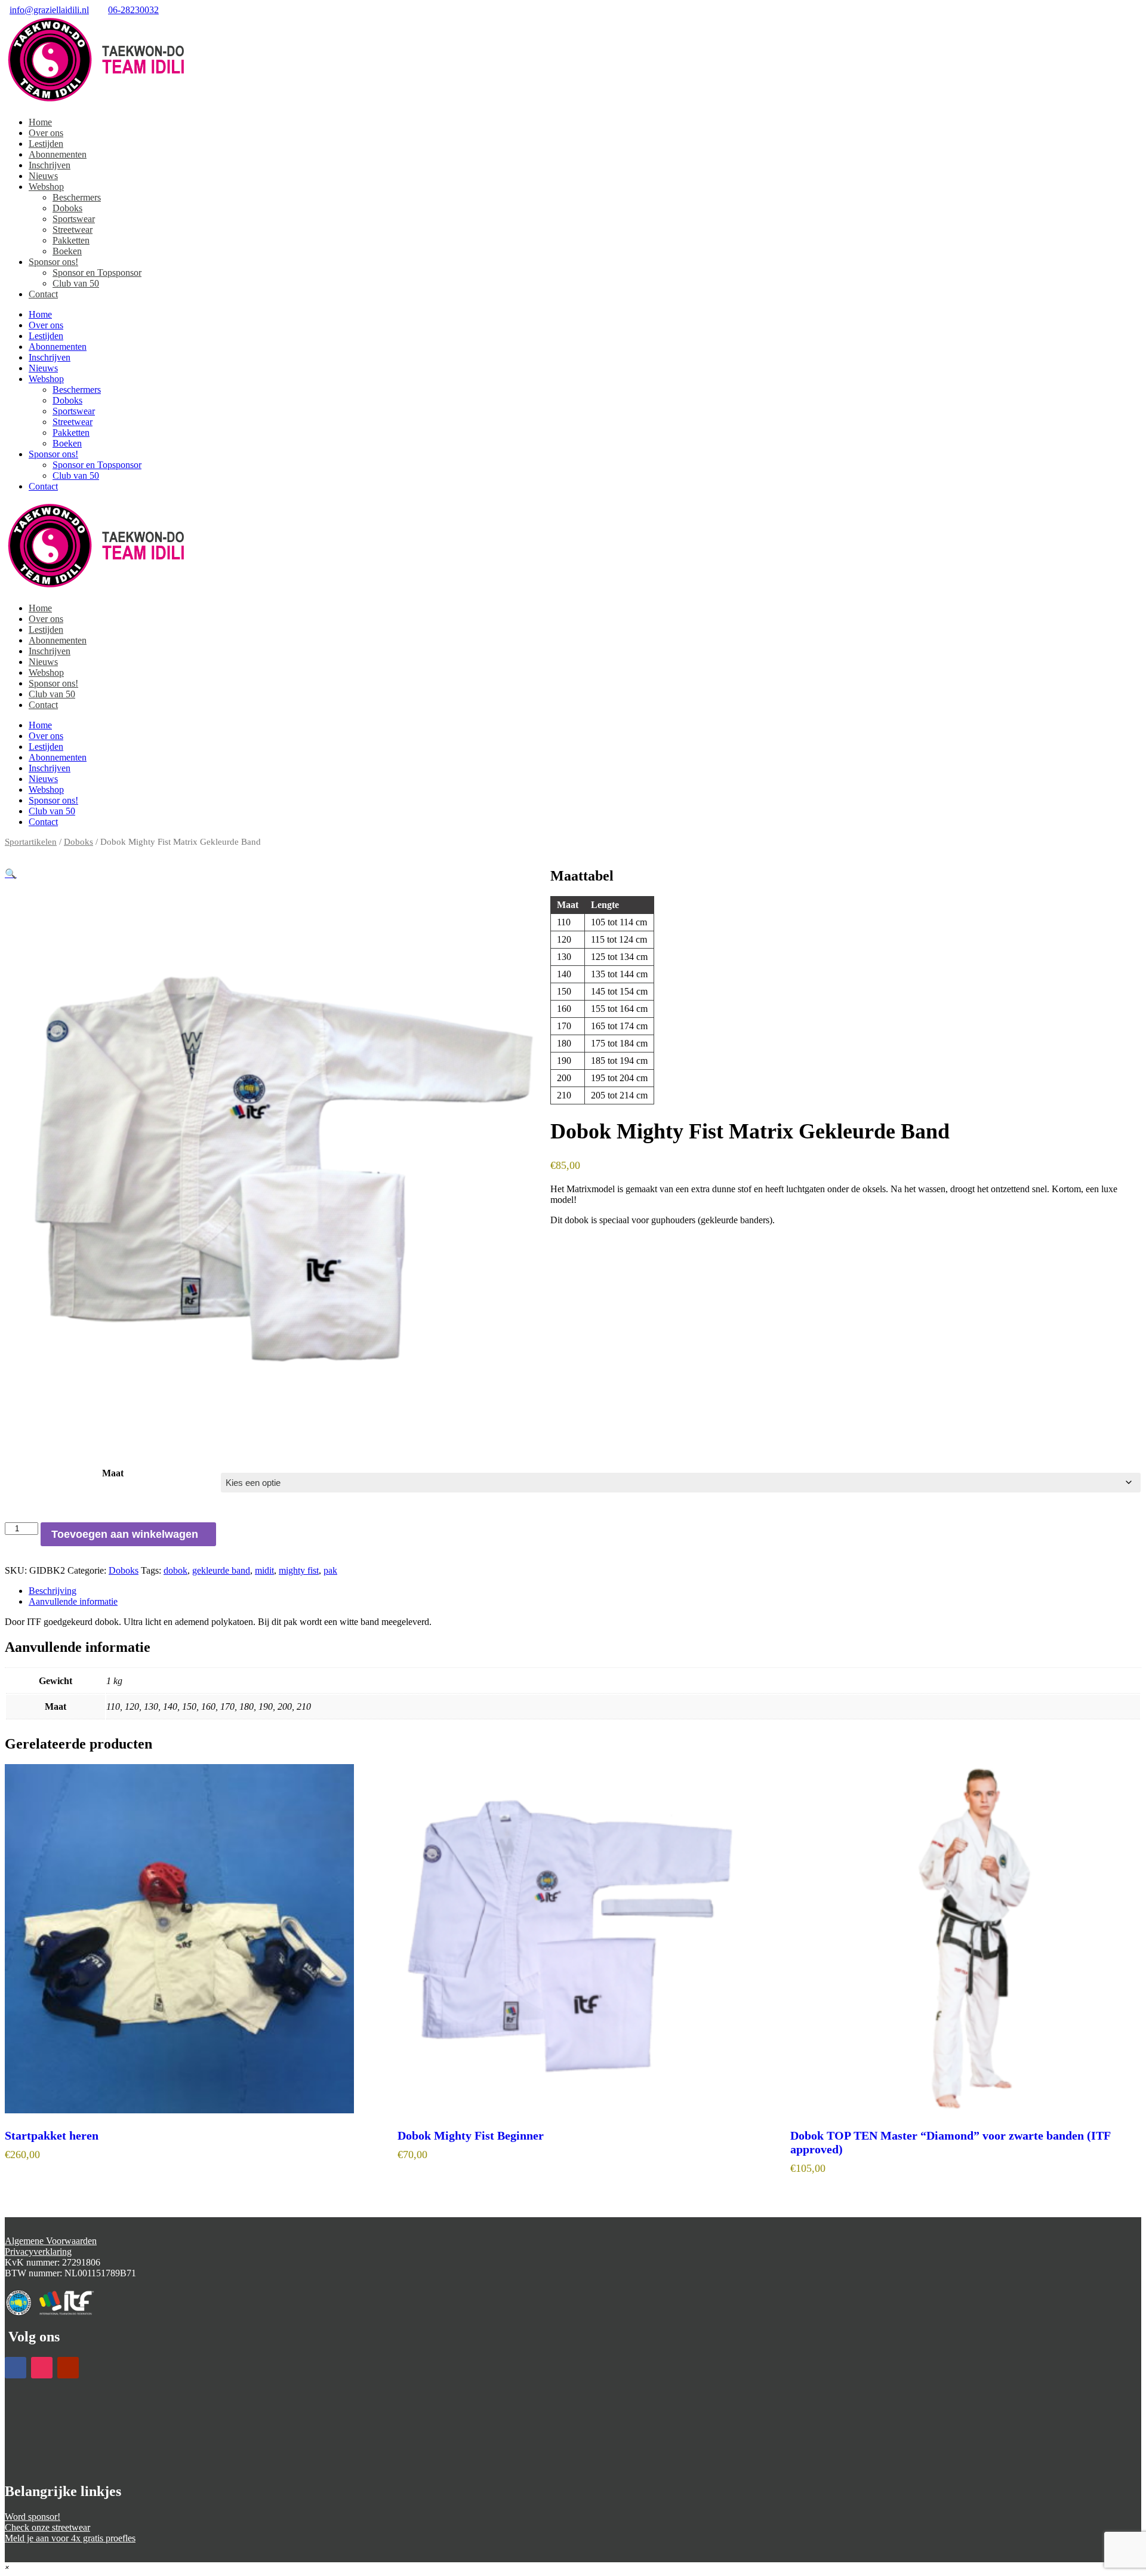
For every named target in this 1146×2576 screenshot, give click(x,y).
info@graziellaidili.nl (49, 10)
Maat (113, 1473)
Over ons (46, 133)
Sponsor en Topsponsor (97, 273)
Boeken (67, 251)
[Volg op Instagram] (42, 2368)
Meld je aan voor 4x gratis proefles (70, 2538)
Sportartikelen (31, 842)
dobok (175, 1570)
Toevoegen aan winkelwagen (125, 1534)
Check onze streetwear (47, 2527)
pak (330, 1570)
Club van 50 (76, 283)
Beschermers (77, 197)
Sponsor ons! (53, 262)
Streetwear (73, 230)
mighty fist (299, 1570)
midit (264, 1570)
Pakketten (71, 240)
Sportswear (74, 219)
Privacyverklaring (38, 2252)
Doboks (67, 208)
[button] (11, 874)
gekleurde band (221, 1570)
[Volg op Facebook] (16, 2368)
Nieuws (43, 176)
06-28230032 (133, 10)
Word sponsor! (33, 2517)
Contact (43, 294)
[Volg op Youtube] (68, 2368)
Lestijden (46, 144)
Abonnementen (58, 154)
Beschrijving (53, 1591)
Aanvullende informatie (73, 1601)
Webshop (46, 187)
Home (40, 122)
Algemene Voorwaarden (51, 2241)
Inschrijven (50, 165)
